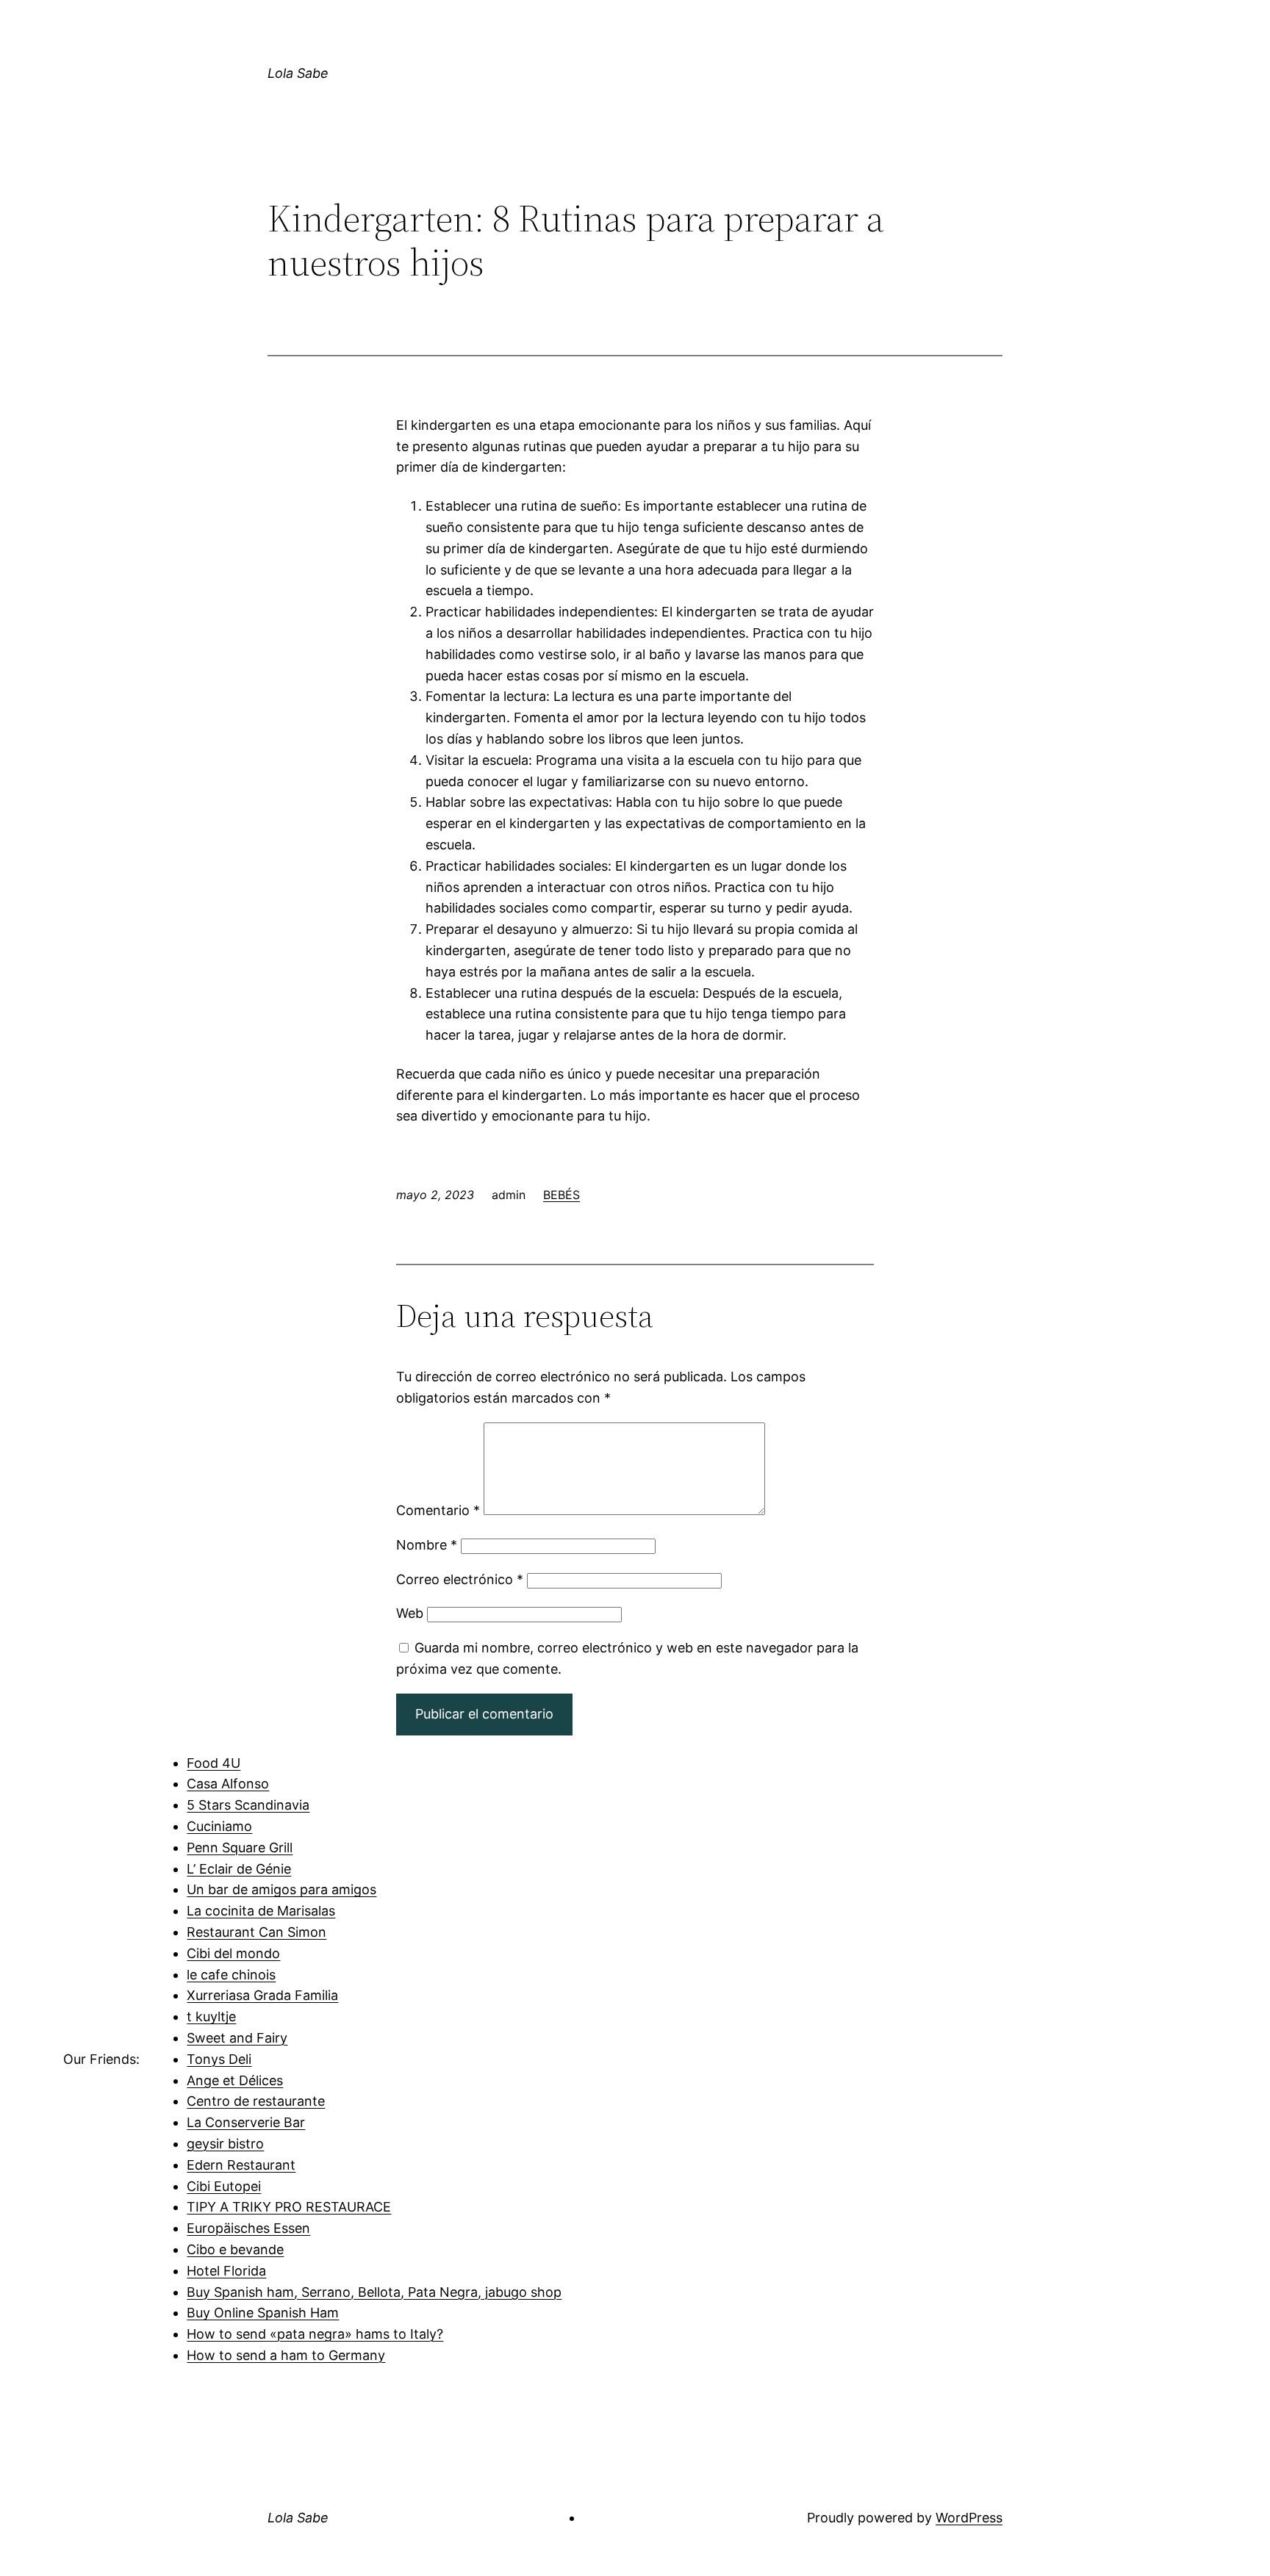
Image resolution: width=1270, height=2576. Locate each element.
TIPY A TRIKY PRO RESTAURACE (289, 2207)
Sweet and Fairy (237, 2038)
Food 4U (214, 1763)
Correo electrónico (460, 1579)
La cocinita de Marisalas (261, 1911)
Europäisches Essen (248, 2228)
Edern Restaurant (241, 2165)
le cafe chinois (231, 1975)
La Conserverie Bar (246, 2122)
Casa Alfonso (228, 1784)
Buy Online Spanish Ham (263, 2313)
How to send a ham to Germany (286, 2355)
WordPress (969, 2518)
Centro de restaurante (256, 2101)
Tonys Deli (219, 2059)
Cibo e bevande (235, 2249)
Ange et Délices (235, 2080)
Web (410, 1613)
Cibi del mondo (233, 1953)
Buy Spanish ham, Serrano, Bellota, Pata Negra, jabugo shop (374, 2292)
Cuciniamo (219, 1826)
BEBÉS (562, 1195)
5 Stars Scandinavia (248, 1805)
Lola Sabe (298, 73)
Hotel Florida (226, 2271)
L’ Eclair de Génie (239, 1869)
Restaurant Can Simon (256, 1932)
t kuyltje (211, 2016)
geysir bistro (225, 2144)
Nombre (427, 1545)
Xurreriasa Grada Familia (262, 1995)
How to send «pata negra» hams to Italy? (315, 2334)
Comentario (438, 1510)
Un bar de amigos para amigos (281, 1889)
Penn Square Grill (240, 1848)
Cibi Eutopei (224, 2186)
